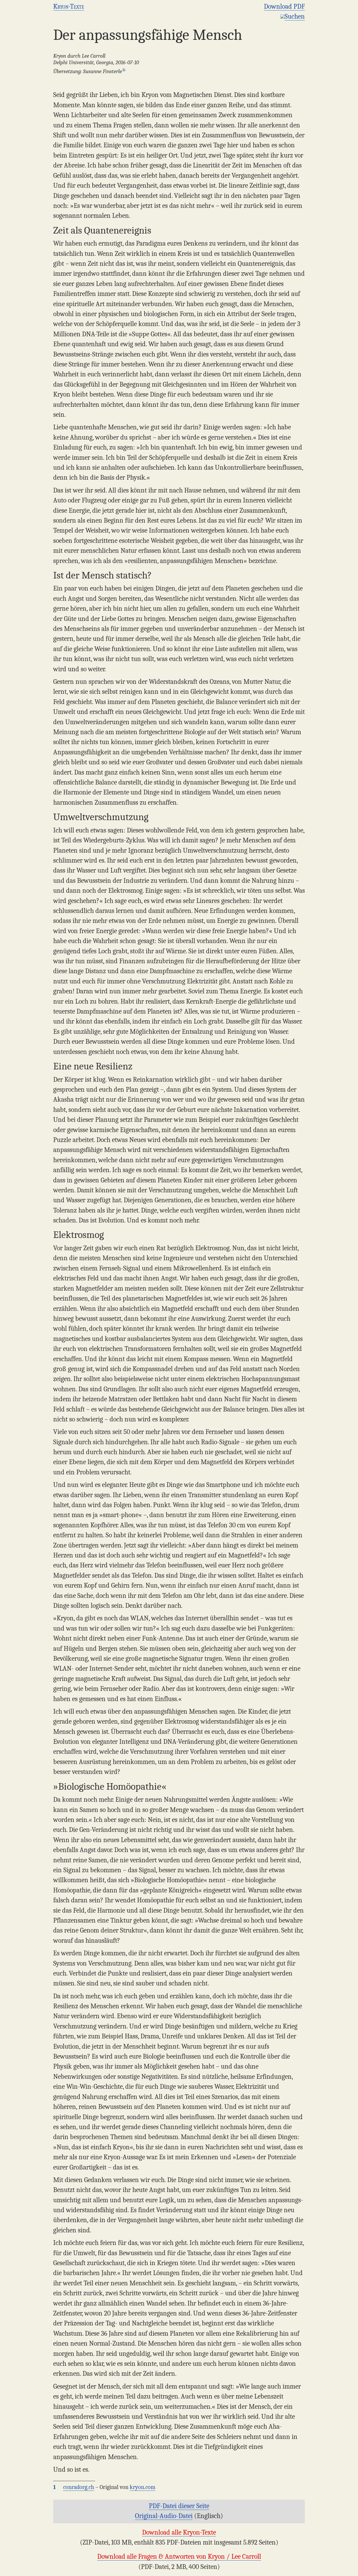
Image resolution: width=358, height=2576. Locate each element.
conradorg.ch (79, 2487)
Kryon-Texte (69, 6)
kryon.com (143, 2487)
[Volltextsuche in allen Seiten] (283, 16)
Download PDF (284, 6)
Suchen (295, 16)
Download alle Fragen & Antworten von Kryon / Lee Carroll (179, 2556)
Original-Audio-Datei (164, 2516)
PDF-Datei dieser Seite (179, 2506)
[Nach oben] (351, 2569)
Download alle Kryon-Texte (179, 2532)
